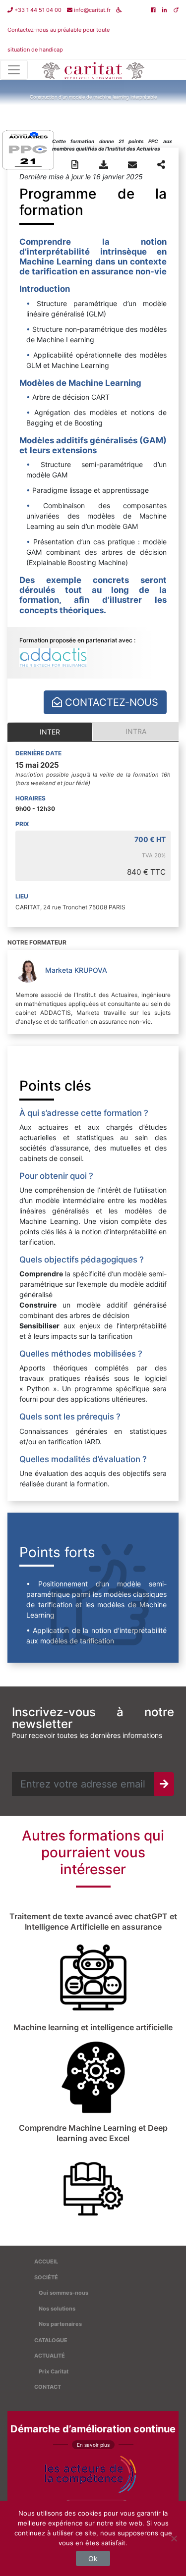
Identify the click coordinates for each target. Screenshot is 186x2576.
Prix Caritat (54, 2371)
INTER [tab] (50, 732)
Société (46, 2277)
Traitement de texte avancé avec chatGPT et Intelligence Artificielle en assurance (93, 1921)
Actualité (50, 2356)
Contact (48, 2387)
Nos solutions (57, 2309)
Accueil (46, 2261)
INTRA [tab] (136, 731)
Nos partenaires (60, 2324)
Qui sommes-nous (63, 2293)
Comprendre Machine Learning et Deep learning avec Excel (93, 2133)
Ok (93, 2558)
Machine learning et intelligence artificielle (93, 2027)
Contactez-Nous (110, 702)
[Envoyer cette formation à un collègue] (132, 165)
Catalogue (51, 2340)
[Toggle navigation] (14, 70)
